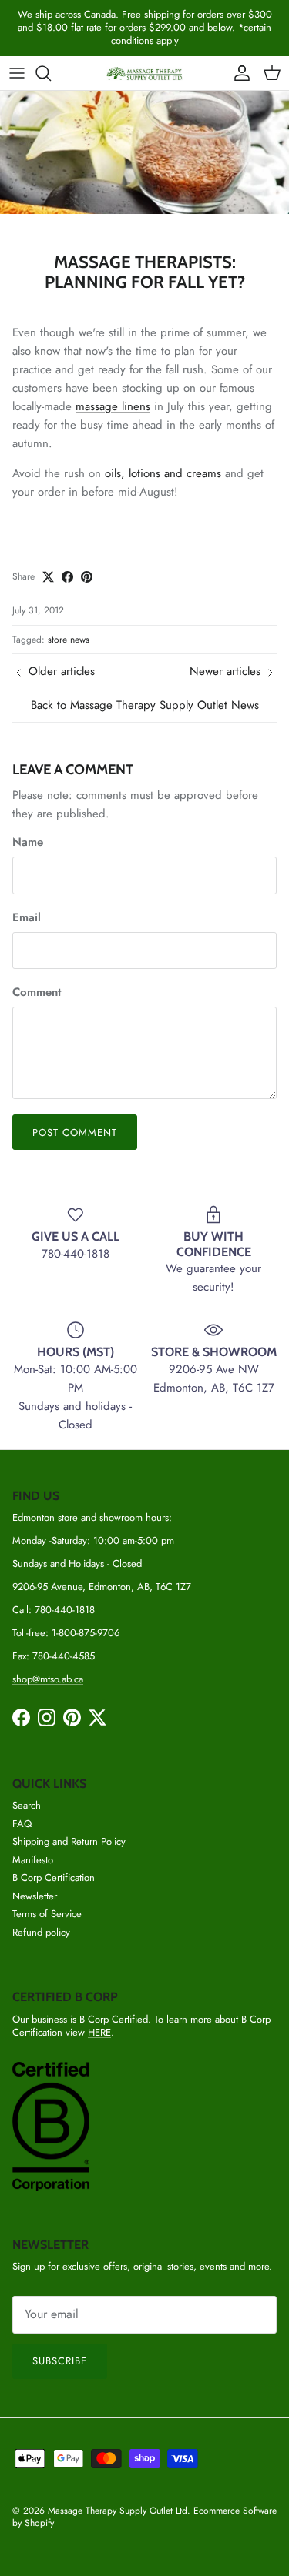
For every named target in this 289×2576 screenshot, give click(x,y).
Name (28, 842)
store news (69, 640)
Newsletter (35, 1896)
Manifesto (33, 1860)
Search (27, 1805)
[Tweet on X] (48, 577)
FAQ (22, 1824)
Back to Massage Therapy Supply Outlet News (145, 705)
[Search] (51, 73)
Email (27, 918)
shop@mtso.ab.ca (48, 1679)
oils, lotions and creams (163, 473)
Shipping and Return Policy (69, 1841)
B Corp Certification (54, 1878)
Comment (37, 992)
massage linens (113, 406)
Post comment (75, 1133)
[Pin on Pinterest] (87, 577)
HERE (99, 2032)
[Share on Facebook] (67, 577)
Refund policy (41, 1932)
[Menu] (17, 73)
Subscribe (60, 2361)
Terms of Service (47, 1914)
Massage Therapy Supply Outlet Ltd (118, 2511)
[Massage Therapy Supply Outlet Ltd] (145, 74)
